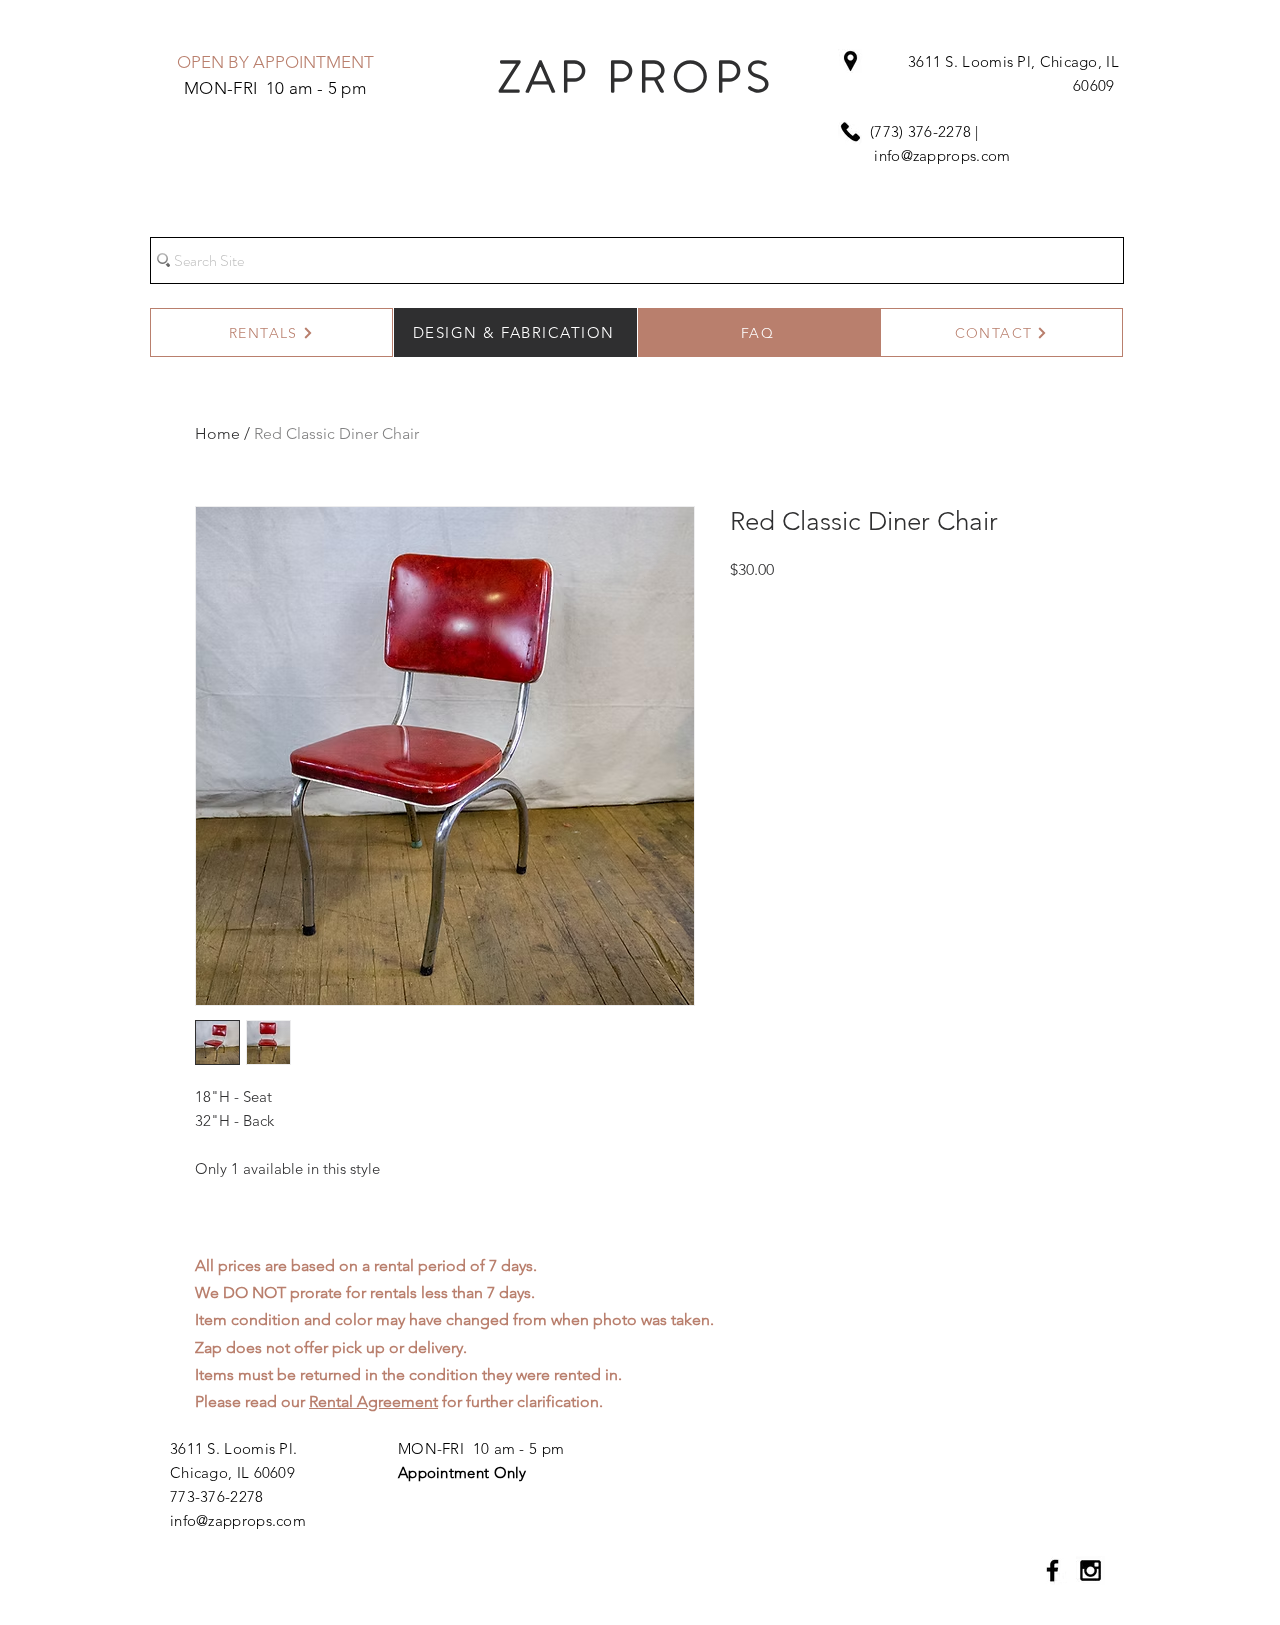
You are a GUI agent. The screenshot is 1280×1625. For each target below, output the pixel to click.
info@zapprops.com (942, 155)
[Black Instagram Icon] (1090, 1570)
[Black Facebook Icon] (1052, 1570)
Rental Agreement (373, 1401)
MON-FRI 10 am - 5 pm (481, 1448)
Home (217, 433)
